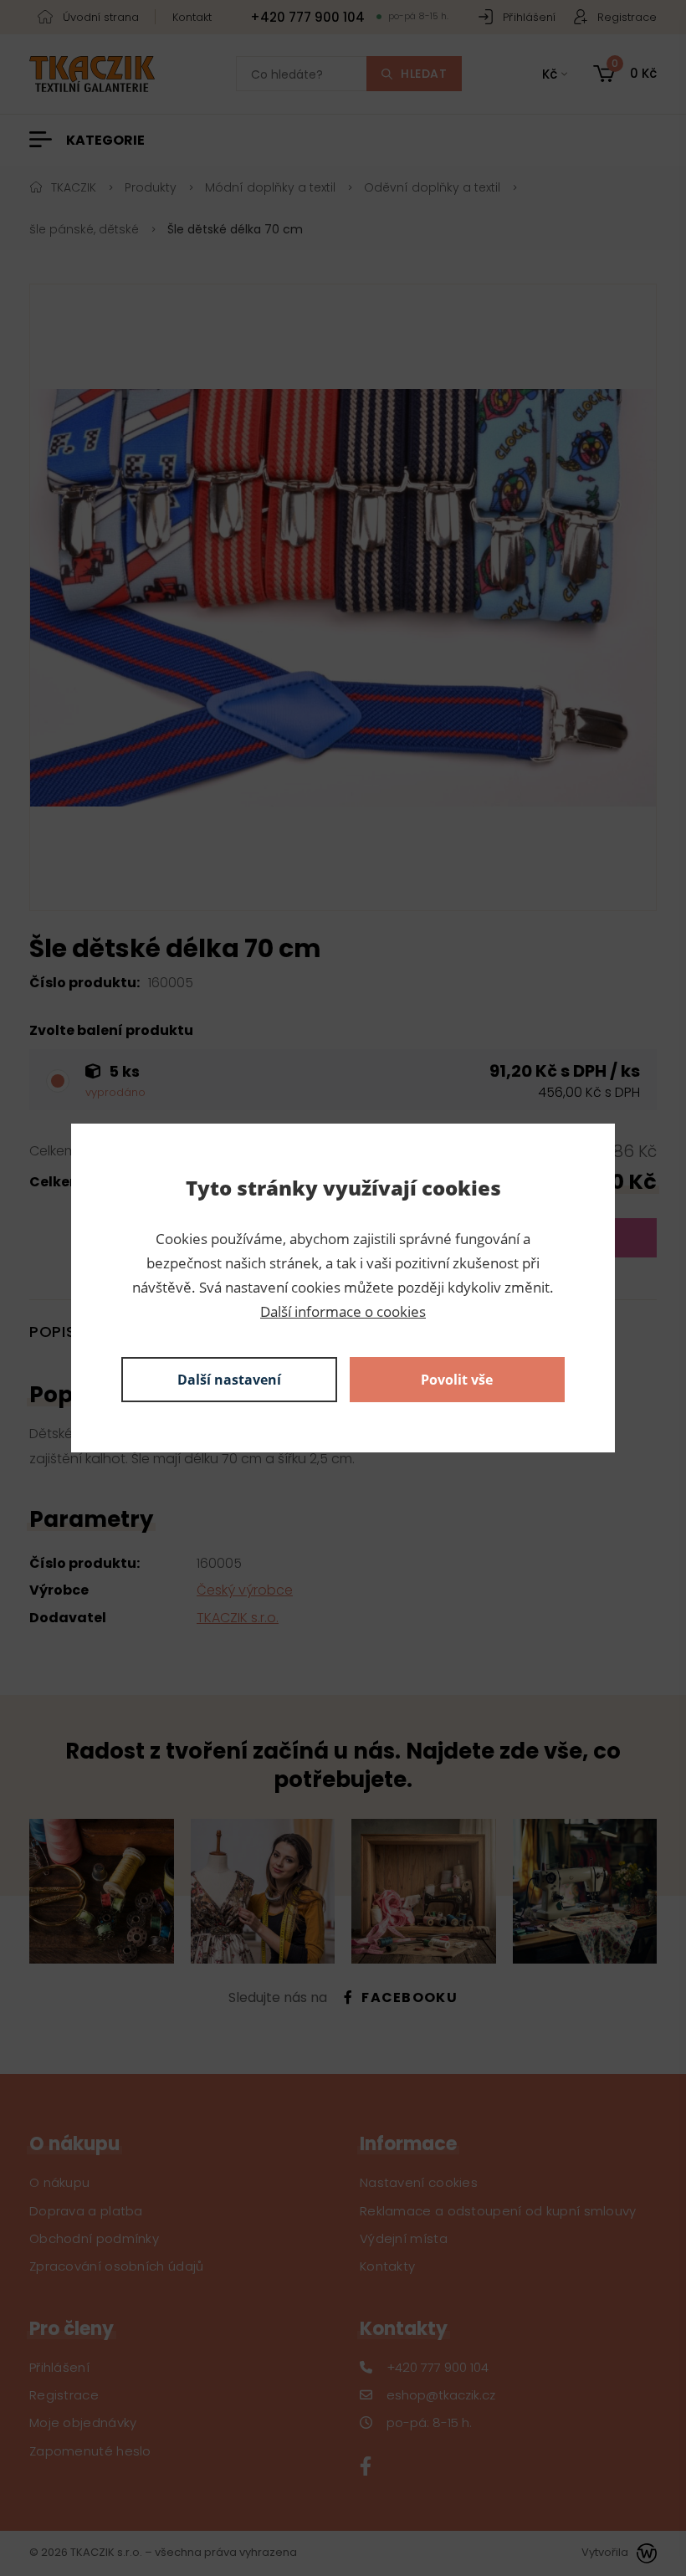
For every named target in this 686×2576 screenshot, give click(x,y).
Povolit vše (457, 1380)
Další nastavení (229, 1380)
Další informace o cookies (343, 1311)
